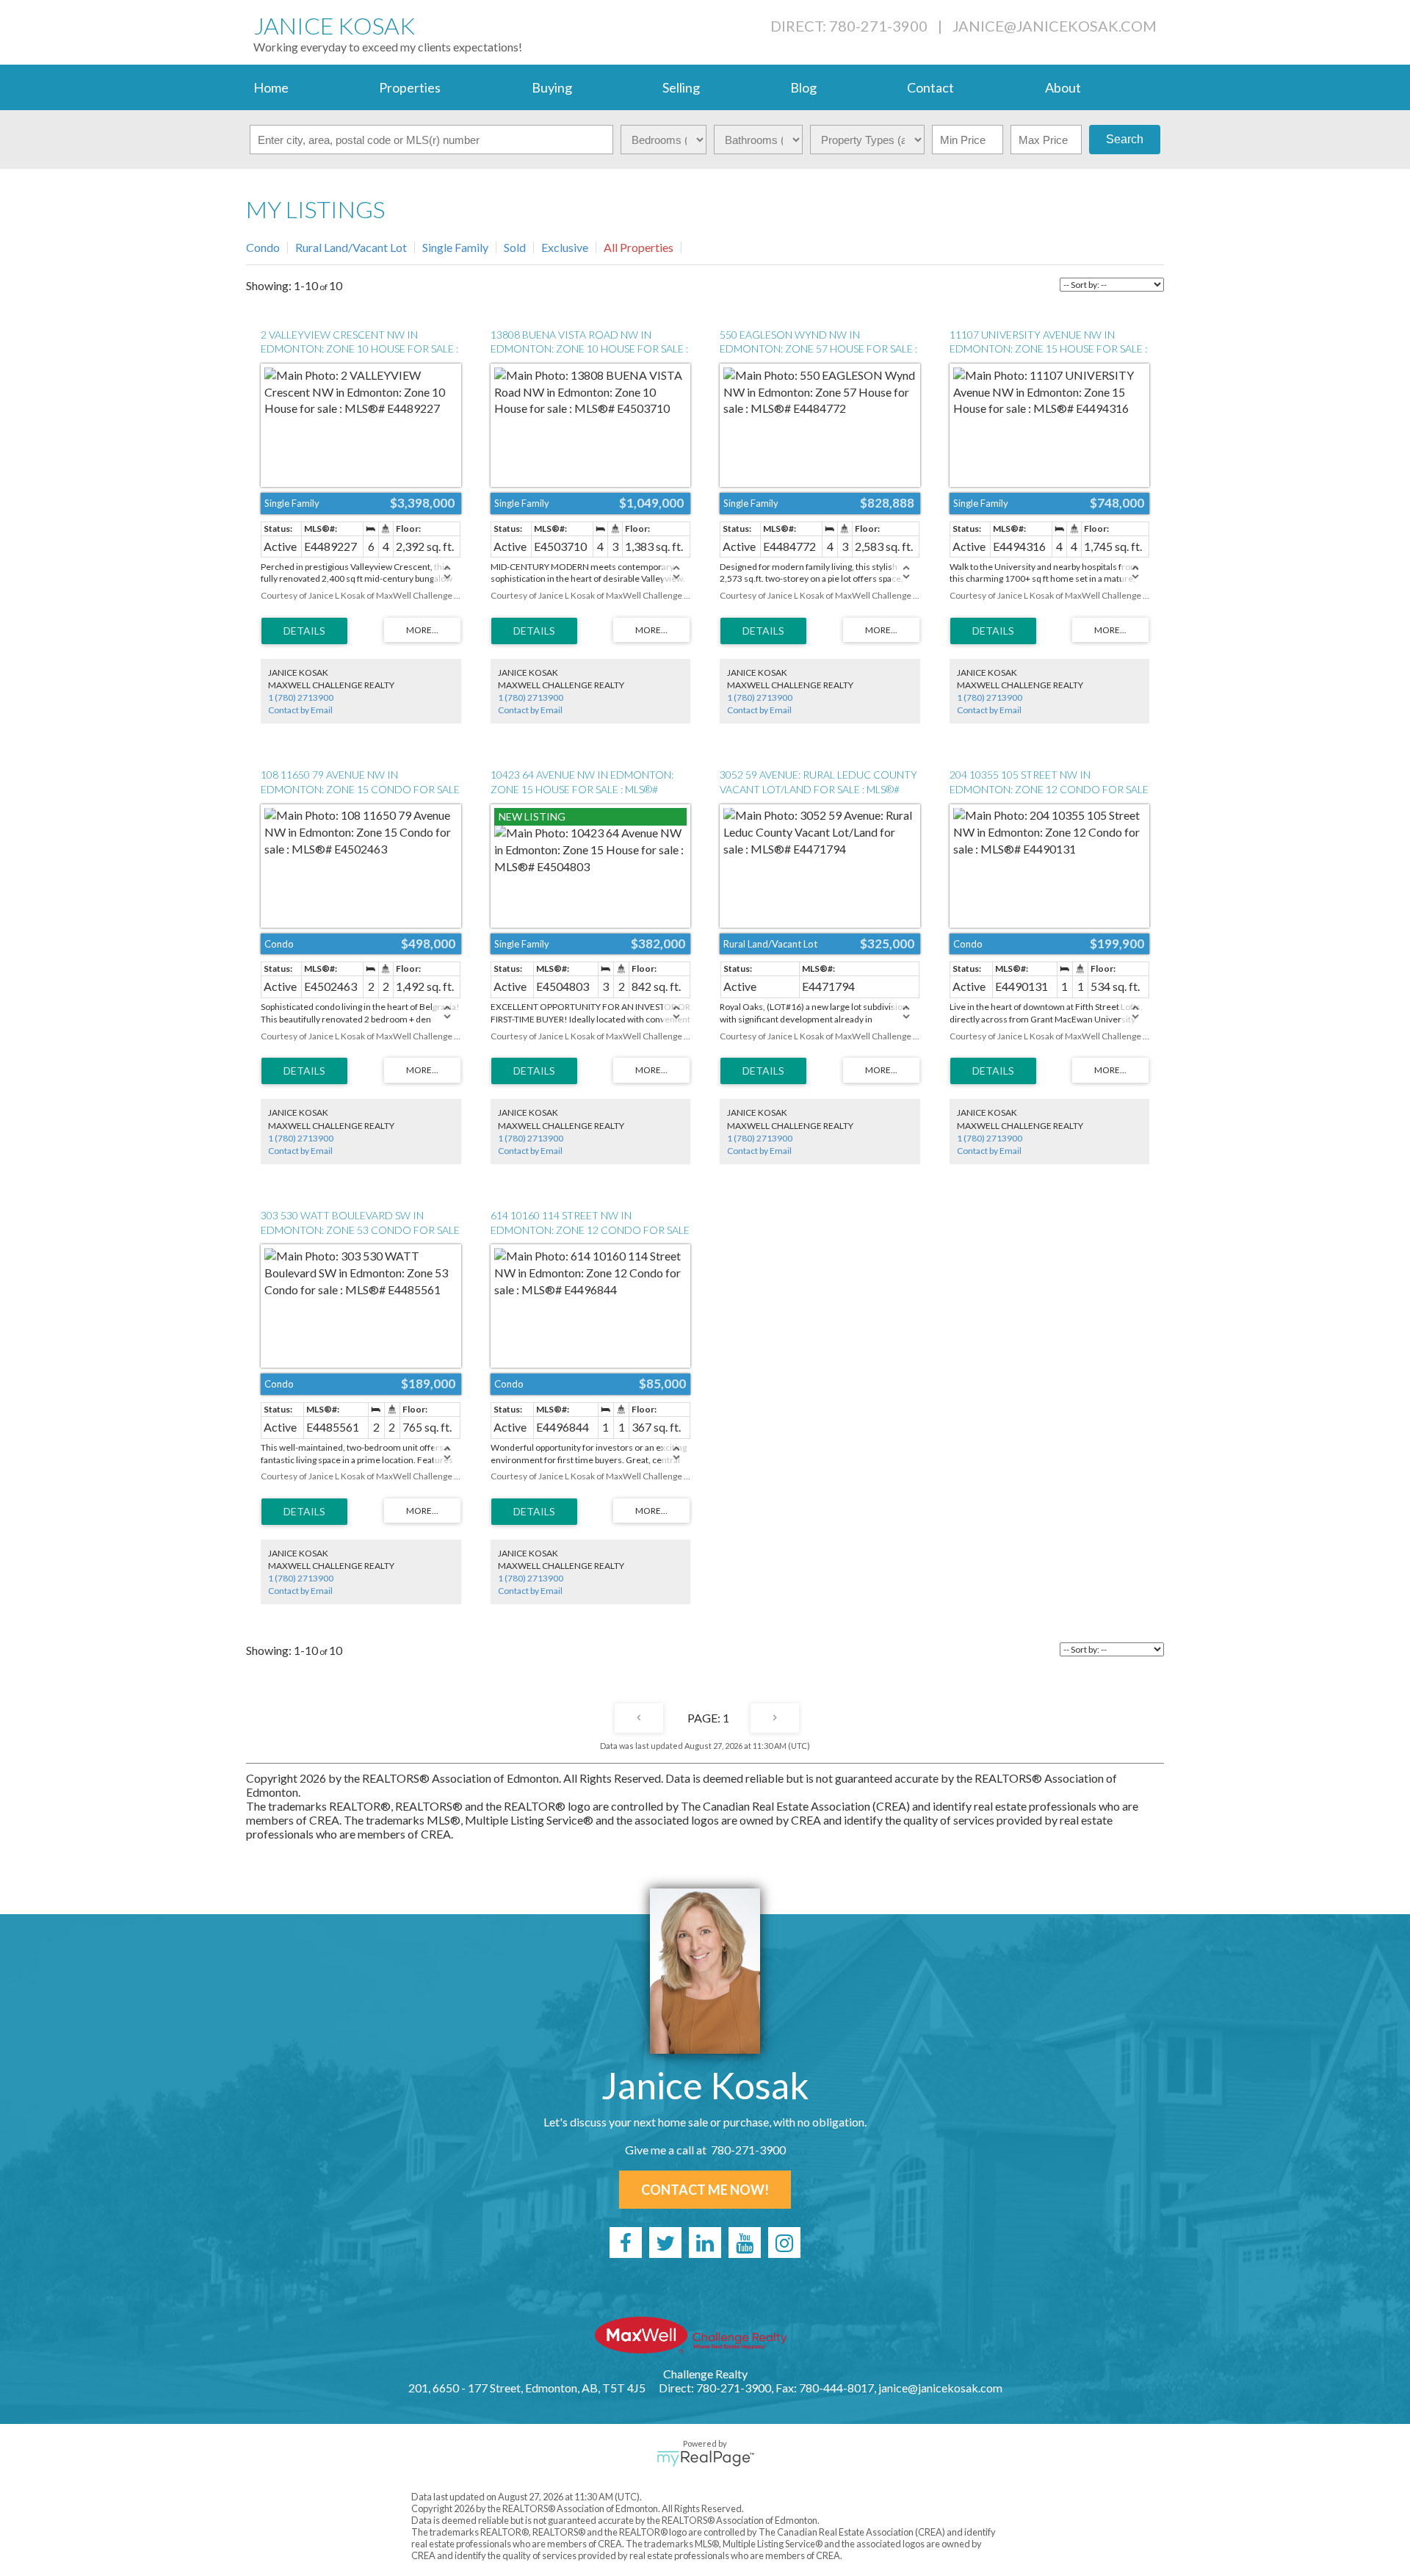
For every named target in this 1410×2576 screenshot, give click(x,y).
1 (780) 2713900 (301, 697)
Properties (410, 87)
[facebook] (626, 2243)
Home (271, 87)
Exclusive (565, 247)
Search (1125, 139)
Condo (263, 247)
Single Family (455, 247)
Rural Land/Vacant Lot (351, 247)
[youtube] (745, 2243)
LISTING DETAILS (304, 631)
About (1063, 87)
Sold (515, 247)
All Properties (639, 247)
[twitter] (665, 2243)
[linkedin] (705, 2243)
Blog (803, 87)
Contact (930, 87)
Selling (681, 87)
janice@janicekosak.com (1055, 26)
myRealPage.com (705, 2458)
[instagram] (784, 2243)
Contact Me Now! (705, 2190)
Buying (552, 87)
